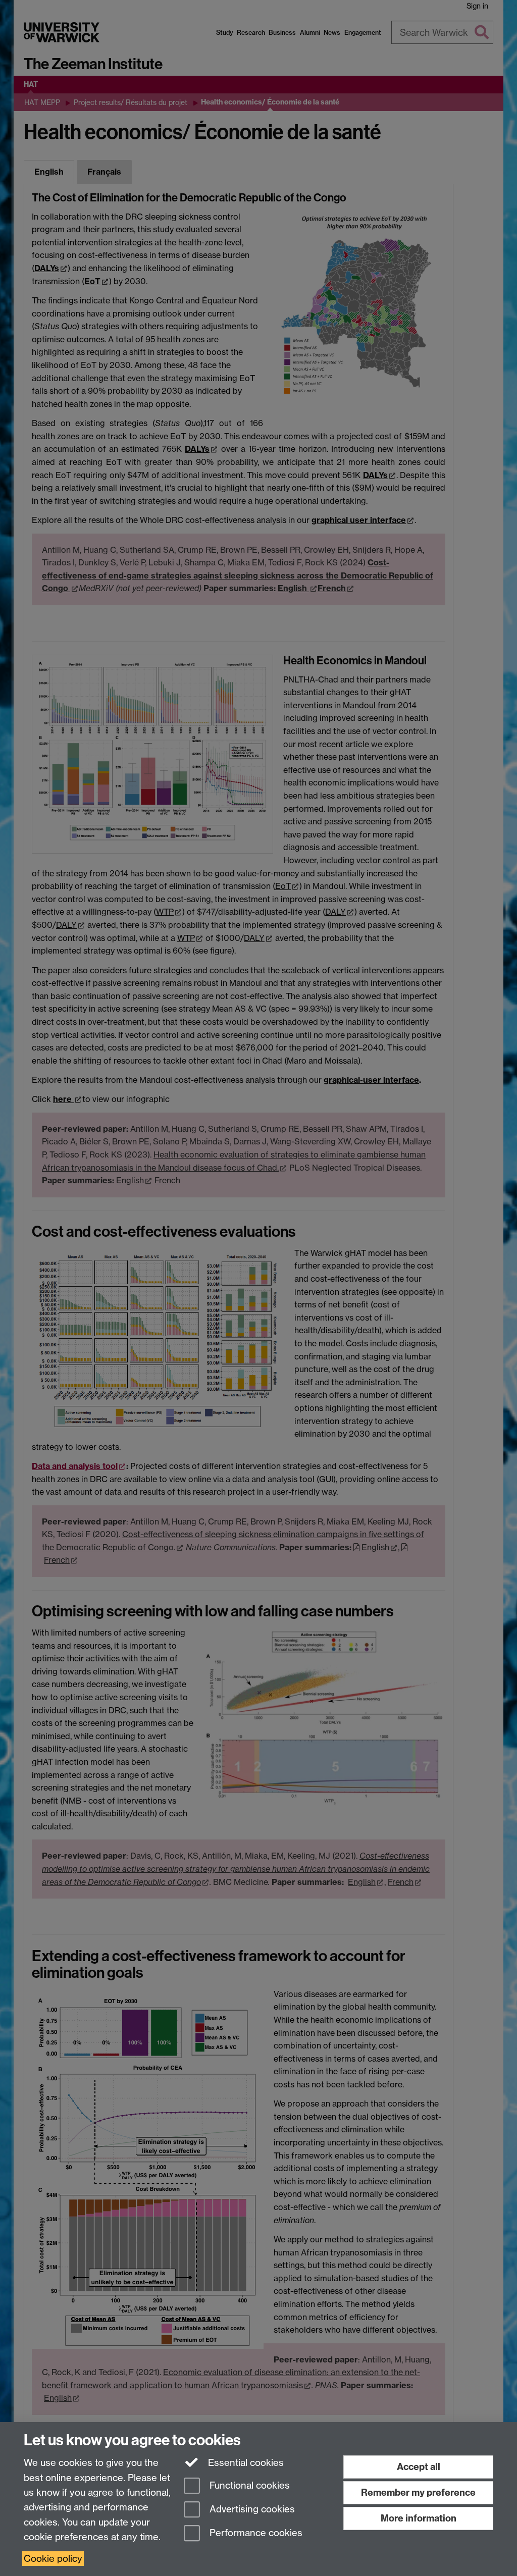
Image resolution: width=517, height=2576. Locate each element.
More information (419, 2518)
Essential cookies (245, 2463)
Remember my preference (418, 2492)
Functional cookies (248, 2486)
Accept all (419, 2467)
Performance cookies (255, 2533)
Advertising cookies (251, 2509)
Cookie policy (53, 2559)
